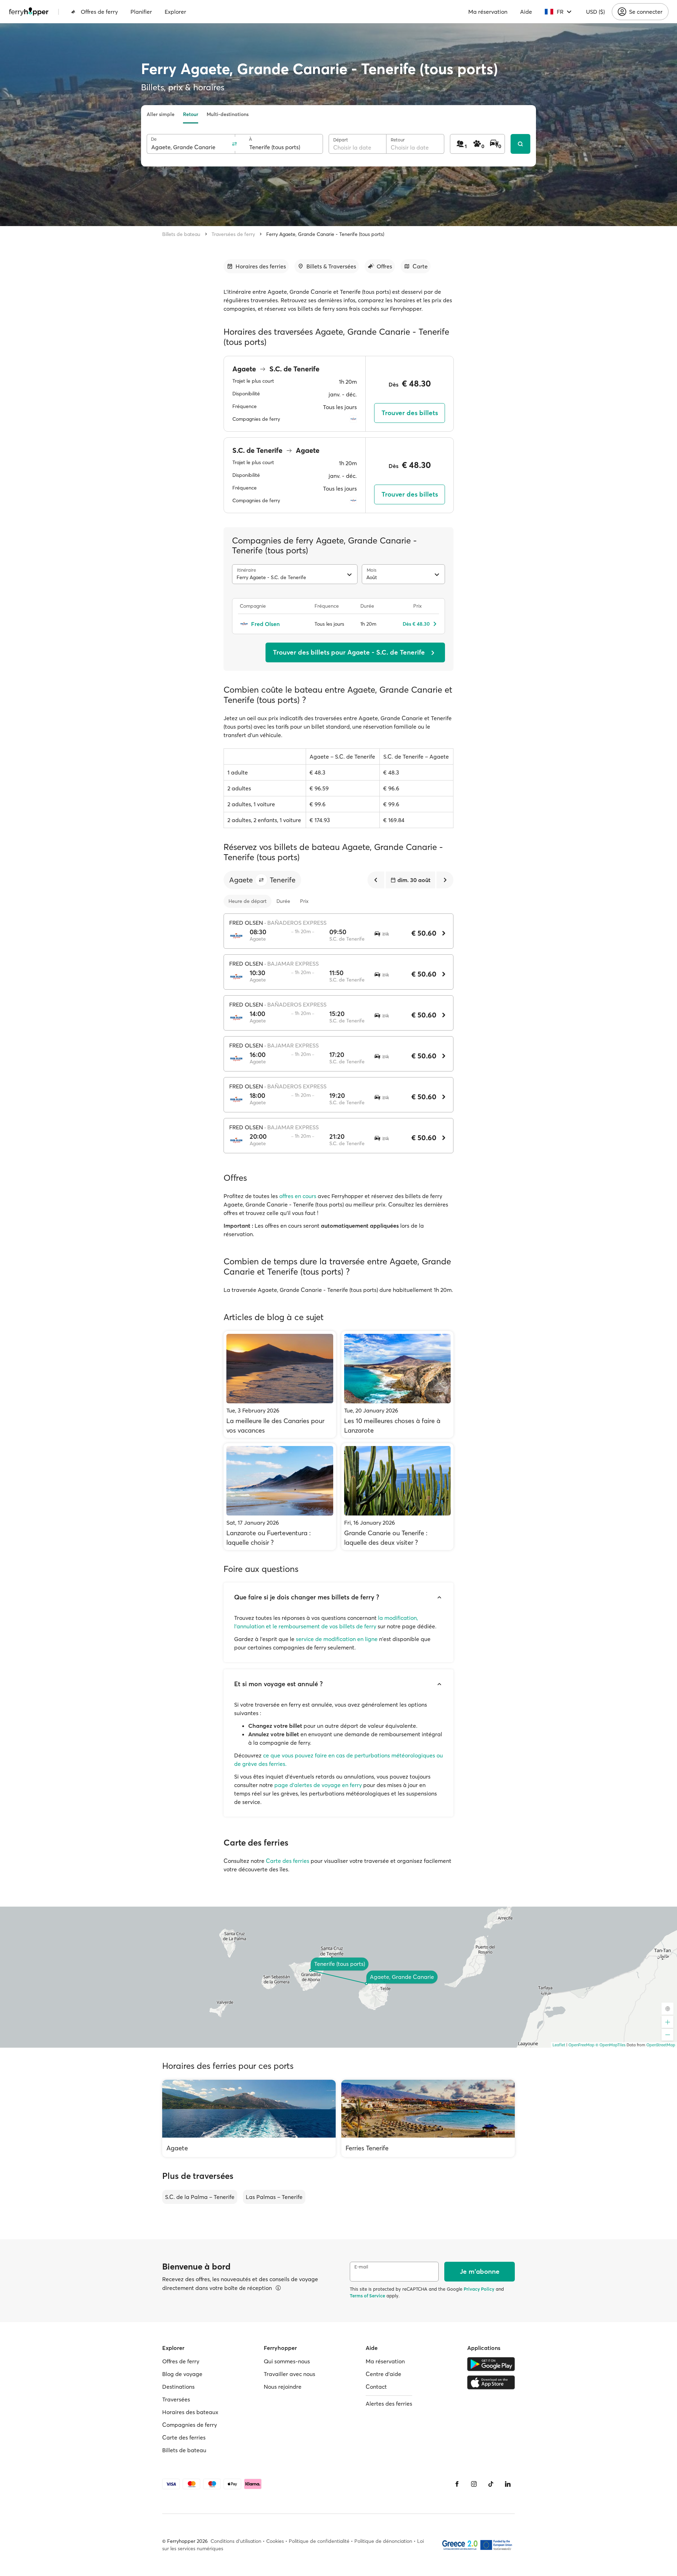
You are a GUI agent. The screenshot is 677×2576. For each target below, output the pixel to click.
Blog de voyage (182, 2374)
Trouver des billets (410, 413)
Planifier (141, 12)
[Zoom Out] (667, 2035)
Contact (376, 2387)
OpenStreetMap (661, 2045)
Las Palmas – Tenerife (274, 2197)
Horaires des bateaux (190, 2412)
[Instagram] (474, 2484)
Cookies (275, 2541)
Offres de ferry (99, 12)
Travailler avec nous (289, 2374)
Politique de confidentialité (319, 2541)
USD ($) (595, 12)
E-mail (361, 2267)
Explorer (175, 12)
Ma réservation (488, 12)
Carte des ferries (288, 1861)
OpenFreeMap (581, 2045)
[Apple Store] (491, 2382)
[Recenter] (667, 2009)
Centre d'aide (383, 2374)
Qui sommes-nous (287, 2361)
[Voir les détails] (278, 2288)
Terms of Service (367, 2296)
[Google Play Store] (491, 2364)
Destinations (178, 2387)
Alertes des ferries (389, 2404)
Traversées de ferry (233, 234)
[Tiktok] (491, 2484)
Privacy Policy (479, 2289)
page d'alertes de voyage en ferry (318, 1785)
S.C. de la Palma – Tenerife (200, 2197)
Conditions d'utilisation (236, 2541)
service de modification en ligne (337, 1639)
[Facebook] (457, 2484)
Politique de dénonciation (383, 2541)
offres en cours (298, 1196)
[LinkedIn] (508, 2484)
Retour (191, 114)
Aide (526, 12)
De (154, 139)
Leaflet (559, 2045)
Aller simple (161, 114)
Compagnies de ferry (190, 2425)
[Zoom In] (667, 2022)
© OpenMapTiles (611, 2045)
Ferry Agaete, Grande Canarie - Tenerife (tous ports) (325, 234)
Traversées (176, 2399)
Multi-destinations (228, 114)
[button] (261, 880)
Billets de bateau (181, 234)
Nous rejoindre (283, 2387)
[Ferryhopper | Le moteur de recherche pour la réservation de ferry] (29, 12)
